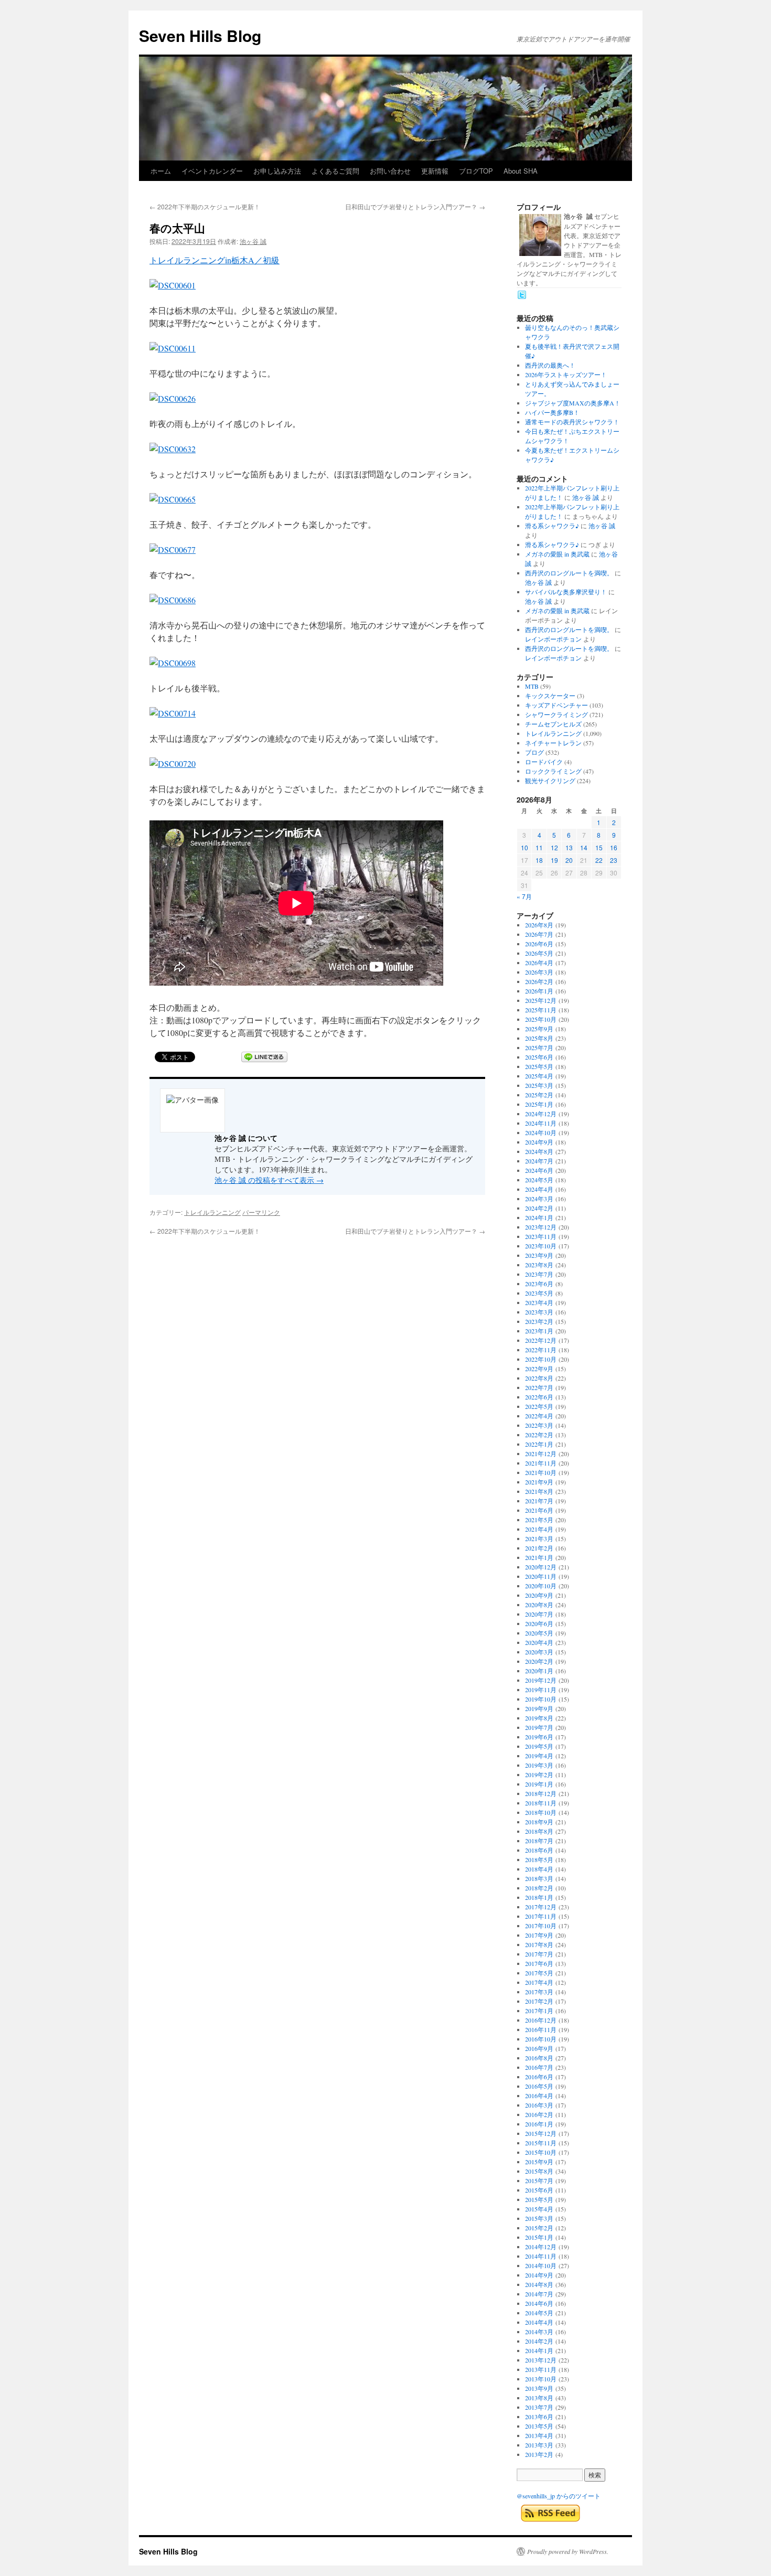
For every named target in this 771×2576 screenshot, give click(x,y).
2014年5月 (539, 2313)
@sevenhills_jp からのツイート (559, 2496)
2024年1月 (539, 1217)
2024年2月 (539, 1208)
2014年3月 (539, 2332)
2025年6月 (539, 1057)
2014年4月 (539, 2322)
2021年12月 (541, 1453)
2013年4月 (539, 2435)
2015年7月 (539, 2180)
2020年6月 (539, 1623)
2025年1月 (539, 1104)
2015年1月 (539, 2237)
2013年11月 (541, 2369)
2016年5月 (539, 2086)
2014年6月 (539, 2303)
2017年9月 (539, 1935)
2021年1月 (539, 1557)
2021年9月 (539, 1482)
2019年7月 (539, 1727)
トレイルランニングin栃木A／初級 (215, 260)
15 (599, 847)
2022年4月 (539, 1416)
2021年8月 (539, 1491)
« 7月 (524, 896)
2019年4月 (539, 1756)
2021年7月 (539, 1501)
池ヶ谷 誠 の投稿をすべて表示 (269, 1180)
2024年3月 (539, 1199)
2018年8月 (539, 1831)
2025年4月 (539, 1076)
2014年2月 (539, 2341)
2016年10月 (541, 2039)
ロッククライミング (553, 771)
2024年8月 (539, 1151)
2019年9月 (539, 1708)
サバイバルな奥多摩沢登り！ (566, 592)
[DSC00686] (173, 600)
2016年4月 (539, 2096)
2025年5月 (539, 1066)
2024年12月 (541, 1114)
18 (539, 860)
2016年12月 (541, 2020)
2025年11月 (541, 1010)
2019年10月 (541, 1699)
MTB (532, 686)
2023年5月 (539, 1293)
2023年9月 (539, 1255)
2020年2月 (539, 1661)
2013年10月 (541, 2379)
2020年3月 (539, 1652)
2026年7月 (539, 934)
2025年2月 (539, 1095)
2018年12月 (541, 1793)
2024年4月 (539, 1189)
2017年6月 (539, 1963)
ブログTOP (476, 171)
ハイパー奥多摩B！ (552, 412)
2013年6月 (539, 2417)
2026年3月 (539, 972)
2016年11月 (541, 2029)
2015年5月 (539, 2199)
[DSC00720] (173, 763)
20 (569, 860)
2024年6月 (539, 1170)
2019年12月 (541, 1680)
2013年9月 (539, 2388)
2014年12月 (541, 2247)
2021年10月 (541, 1472)
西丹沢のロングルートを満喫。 (569, 573)
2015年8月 (539, 2171)
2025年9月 (539, 1029)
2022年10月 (541, 1359)
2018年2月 (539, 1888)
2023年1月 (539, 1331)
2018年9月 (539, 1822)
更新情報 (435, 171)
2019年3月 (539, 1765)
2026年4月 (539, 963)
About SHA (521, 171)
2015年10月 (541, 2152)
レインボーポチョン (553, 639)
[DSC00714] (173, 713)
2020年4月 (539, 1642)
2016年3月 (539, 2105)
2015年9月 (539, 2162)
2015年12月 (541, 2133)
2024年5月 (539, 1180)
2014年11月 (541, 2256)
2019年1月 (539, 1784)
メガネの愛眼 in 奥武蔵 (557, 554)
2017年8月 (539, 1944)
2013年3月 (539, 2445)
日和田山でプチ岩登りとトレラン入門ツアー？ (415, 206)
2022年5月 (539, 1406)
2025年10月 (541, 1019)
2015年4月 (539, 2209)
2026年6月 (539, 944)
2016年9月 (539, 2048)
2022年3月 (539, 1425)
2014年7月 (539, 2294)
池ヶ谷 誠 (253, 241)
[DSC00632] (173, 449)
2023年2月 (539, 1321)
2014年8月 (539, 2284)
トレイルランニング (212, 1212)
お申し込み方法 (277, 171)
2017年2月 (539, 2001)
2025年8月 (539, 1038)
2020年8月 (539, 1605)
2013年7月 (539, 2407)
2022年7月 (539, 1387)
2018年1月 (539, 1897)
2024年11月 (541, 1123)
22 (599, 860)
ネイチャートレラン (553, 743)
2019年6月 (539, 1737)
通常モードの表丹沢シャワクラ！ (572, 422)
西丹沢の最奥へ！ (550, 365)
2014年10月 (541, 2265)
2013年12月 (541, 2360)
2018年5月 (539, 1859)
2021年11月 (541, 1463)
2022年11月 (541, 1350)
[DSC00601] (173, 285)
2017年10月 (541, 1926)
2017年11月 (541, 1916)
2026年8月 (539, 925)
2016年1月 (539, 2124)
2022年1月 (539, 1444)
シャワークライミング (556, 714)
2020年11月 (541, 1576)
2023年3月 (539, 1312)
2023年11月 (541, 1236)
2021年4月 (539, 1529)
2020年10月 (541, 1586)
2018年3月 (539, 1878)
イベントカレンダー (212, 171)
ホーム (161, 171)
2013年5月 (539, 2426)
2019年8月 (539, 1718)
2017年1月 (539, 2011)
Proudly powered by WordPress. (568, 2551)
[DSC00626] (173, 398)
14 (584, 847)
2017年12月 (541, 1907)
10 (524, 847)
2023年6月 (539, 1284)
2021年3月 (539, 1538)
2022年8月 (539, 1378)
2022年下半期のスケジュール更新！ (205, 206)
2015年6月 (539, 2190)
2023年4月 (539, 1302)
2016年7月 (539, 2067)
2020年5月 (539, 1633)
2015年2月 (539, 2228)
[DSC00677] (173, 549)
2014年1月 (539, 2350)
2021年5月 (539, 1520)
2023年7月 (539, 1274)
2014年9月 (539, 2275)
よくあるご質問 (335, 171)
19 (554, 860)
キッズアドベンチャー (556, 705)
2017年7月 (539, 1954)
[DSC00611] (173, 348)
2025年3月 (539, 1085)
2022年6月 (539, 1397)
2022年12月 (541, 1340)
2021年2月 (539, 1548)
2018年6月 (539, 1850)
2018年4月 (539, 1869)
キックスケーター (550, 696)
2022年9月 (539, 1369)
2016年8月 (539, 2058)
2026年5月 (539, 953)
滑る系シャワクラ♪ (552, 526)
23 (614, 860)
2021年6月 (539, 1510)
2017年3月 (539, 1992)
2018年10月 (541, 1812)
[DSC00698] (173, 663)
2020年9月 (539, 1595)
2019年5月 (539, 1746)
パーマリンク (261, 1212)
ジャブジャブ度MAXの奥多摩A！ (573, 403)
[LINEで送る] (264, 1058)
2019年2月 (539, 1775)
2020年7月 (539, 1614)
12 (554, 847)
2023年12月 (541, 1227)
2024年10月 (541, 1132)
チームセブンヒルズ (553, 724)
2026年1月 (539, 991)
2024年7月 (539, 1161)
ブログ (534, 752)
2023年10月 (541, 1246)
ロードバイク (544, 762)
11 (539, 847)
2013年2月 (539, 2454)
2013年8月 (539, 2398)
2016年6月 (539, 2077)
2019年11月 (541, 1690)
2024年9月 (539, 1142)
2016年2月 (539, 2114)
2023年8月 (539, 1265)
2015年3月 (539, 2218)
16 (614, 847)
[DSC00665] (173, 499)
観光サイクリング (550, 781)
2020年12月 (541, 1567)
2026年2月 (539, 981)
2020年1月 (539, 1671)
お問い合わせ (390, 171)
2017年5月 (539, 1973)
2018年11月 (541, 1803)
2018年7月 (539, 1841)
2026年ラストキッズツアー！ (566, 375)
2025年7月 (539, 1047)
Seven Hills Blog (200, 35)
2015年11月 (541, 2143)
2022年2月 (539, 1435)
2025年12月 (541, 1000)
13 (569, 847)
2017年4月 (539, 1982)
